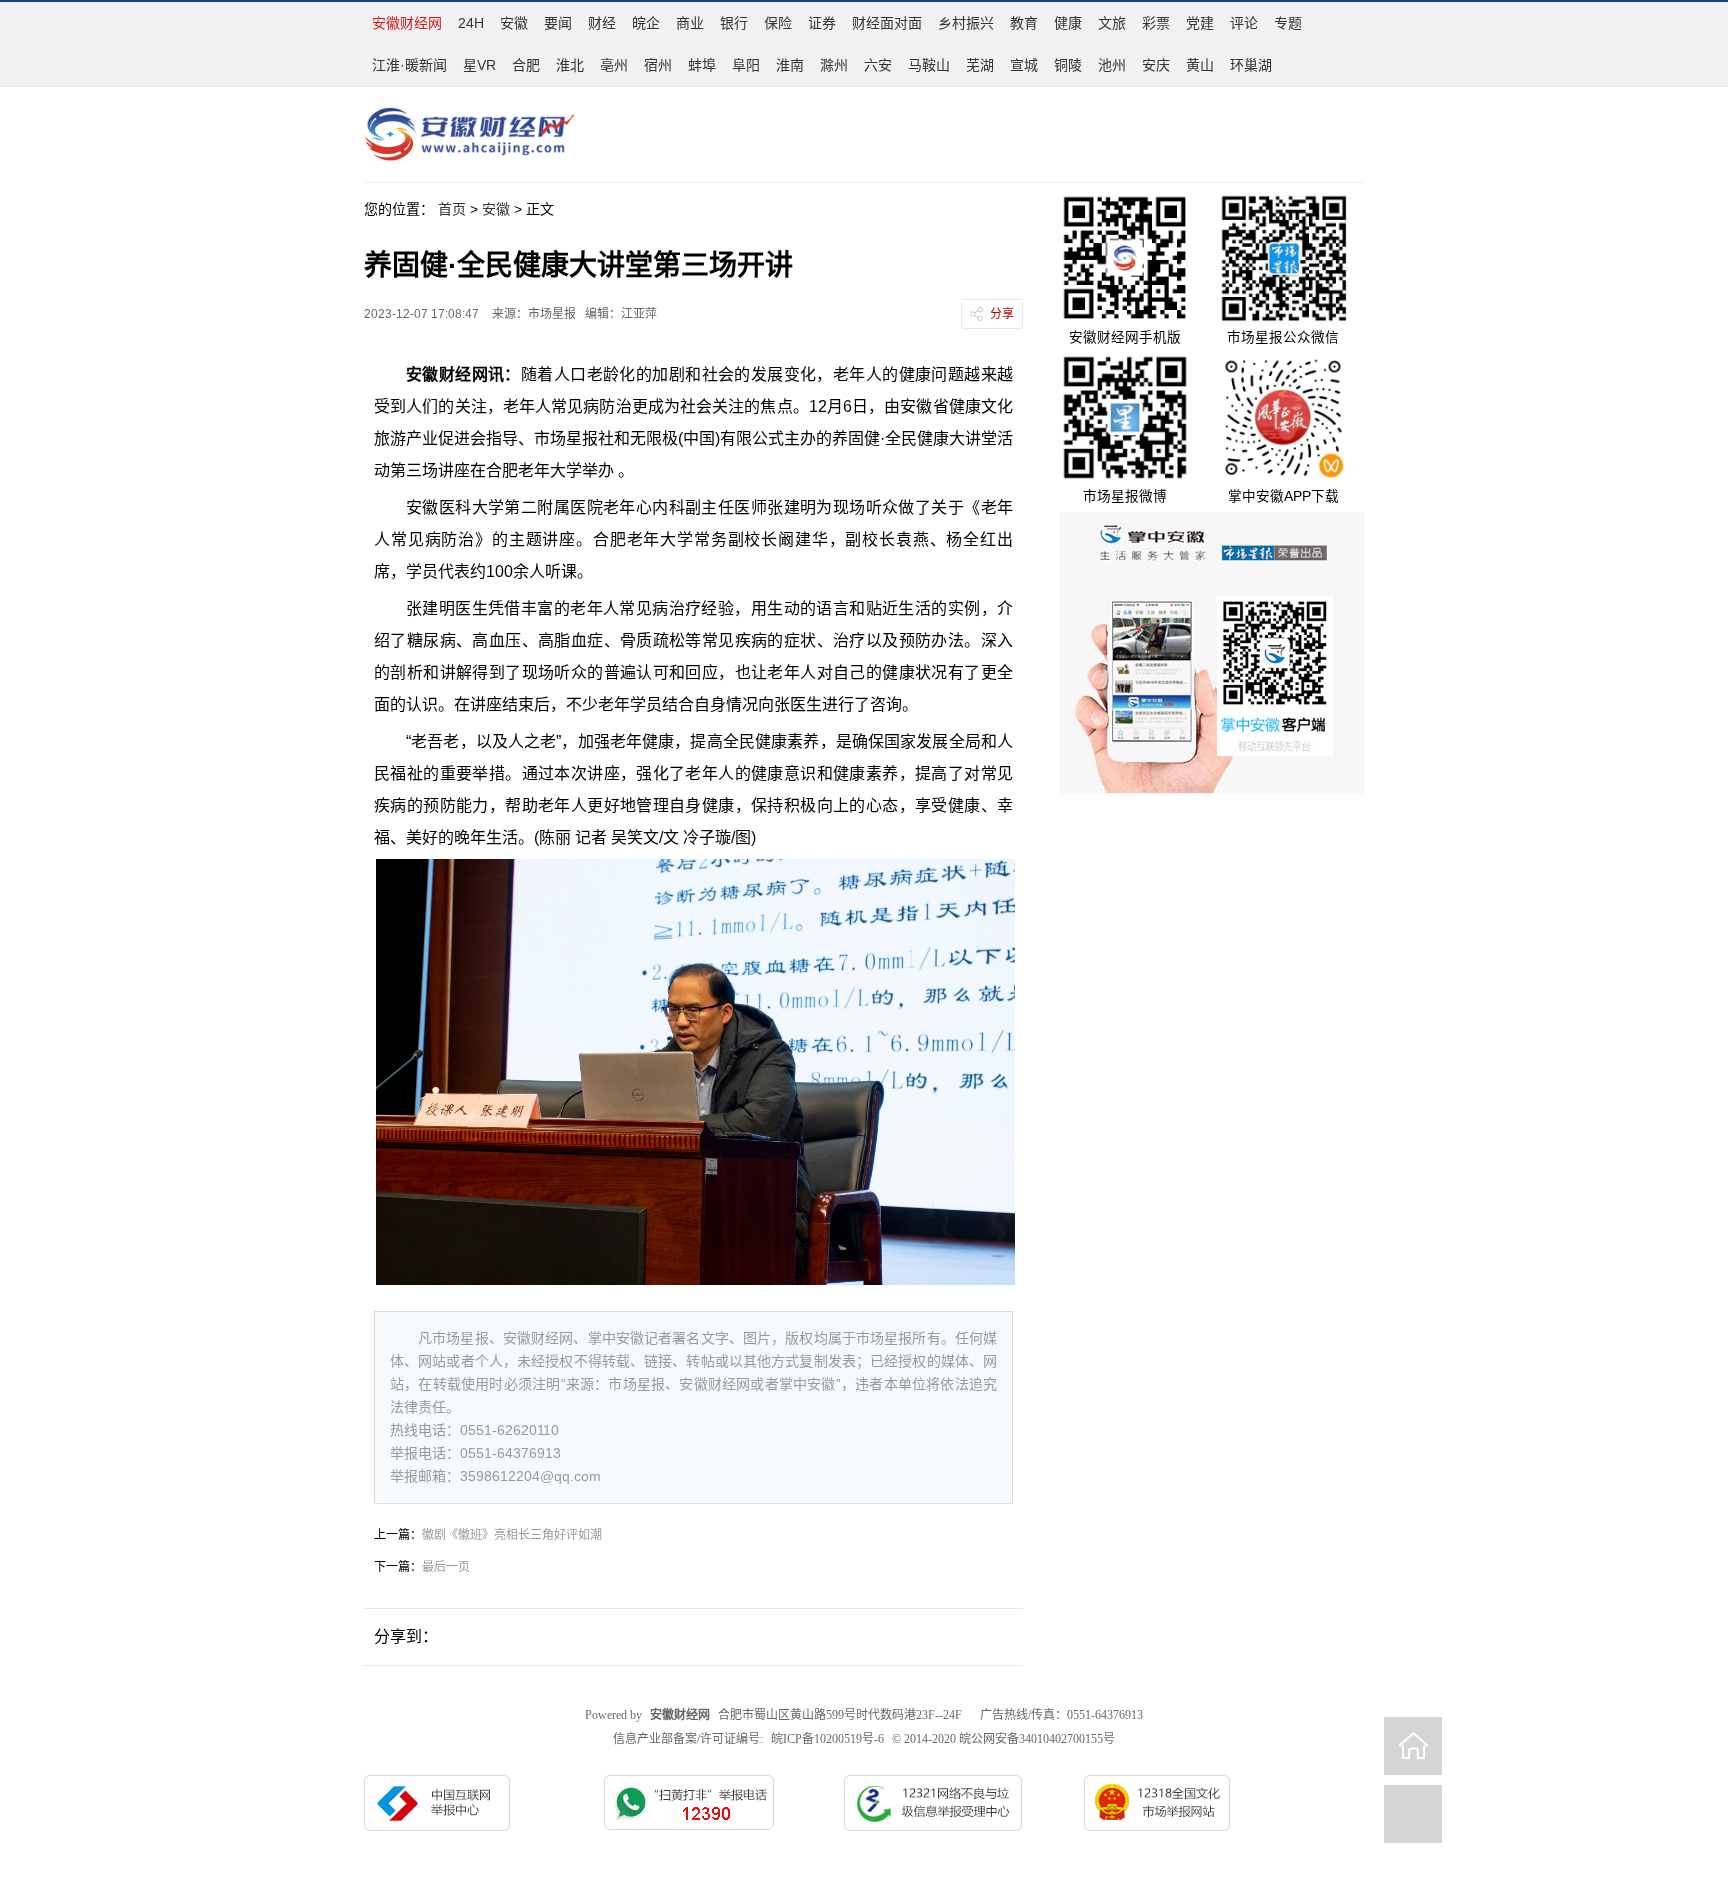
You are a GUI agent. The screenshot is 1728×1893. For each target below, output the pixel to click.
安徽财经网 (407, 23)
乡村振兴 (966, 23)
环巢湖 (1251, 65)
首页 (452, 209)
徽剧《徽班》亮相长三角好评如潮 (512, 1535)
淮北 (570, 65)
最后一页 (446, 1567)
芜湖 (980, 65)
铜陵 (1068, 65)
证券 (822, 23)
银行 (734, 23)
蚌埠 (702, 65)
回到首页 (1413, 1746)
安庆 (1156, 65)
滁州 (834, 65)
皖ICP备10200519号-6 (827, 1739)
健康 (1068, 23)
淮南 (790, 65)
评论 (1244, 23)
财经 (602, 23)
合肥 (526, 65)
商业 (690, 23)
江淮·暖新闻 (409, 65)
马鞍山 (929, 65)
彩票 (1156, 23)
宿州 (658, 65)
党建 (1200, 23)
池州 (1112, 65)
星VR (479, 65)
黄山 (1200, 65)
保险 (778, 23)
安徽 (514, 23)
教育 (1024, 23)
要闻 (558, 23)
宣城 (1024, 65)
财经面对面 (887, 23)
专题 (1288, 23)
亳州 (614, 65)
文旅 (1112, 23)
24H (471, 23)
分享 (1002, 314)
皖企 (646, 23)
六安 (878, 65)
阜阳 (746, 65)
